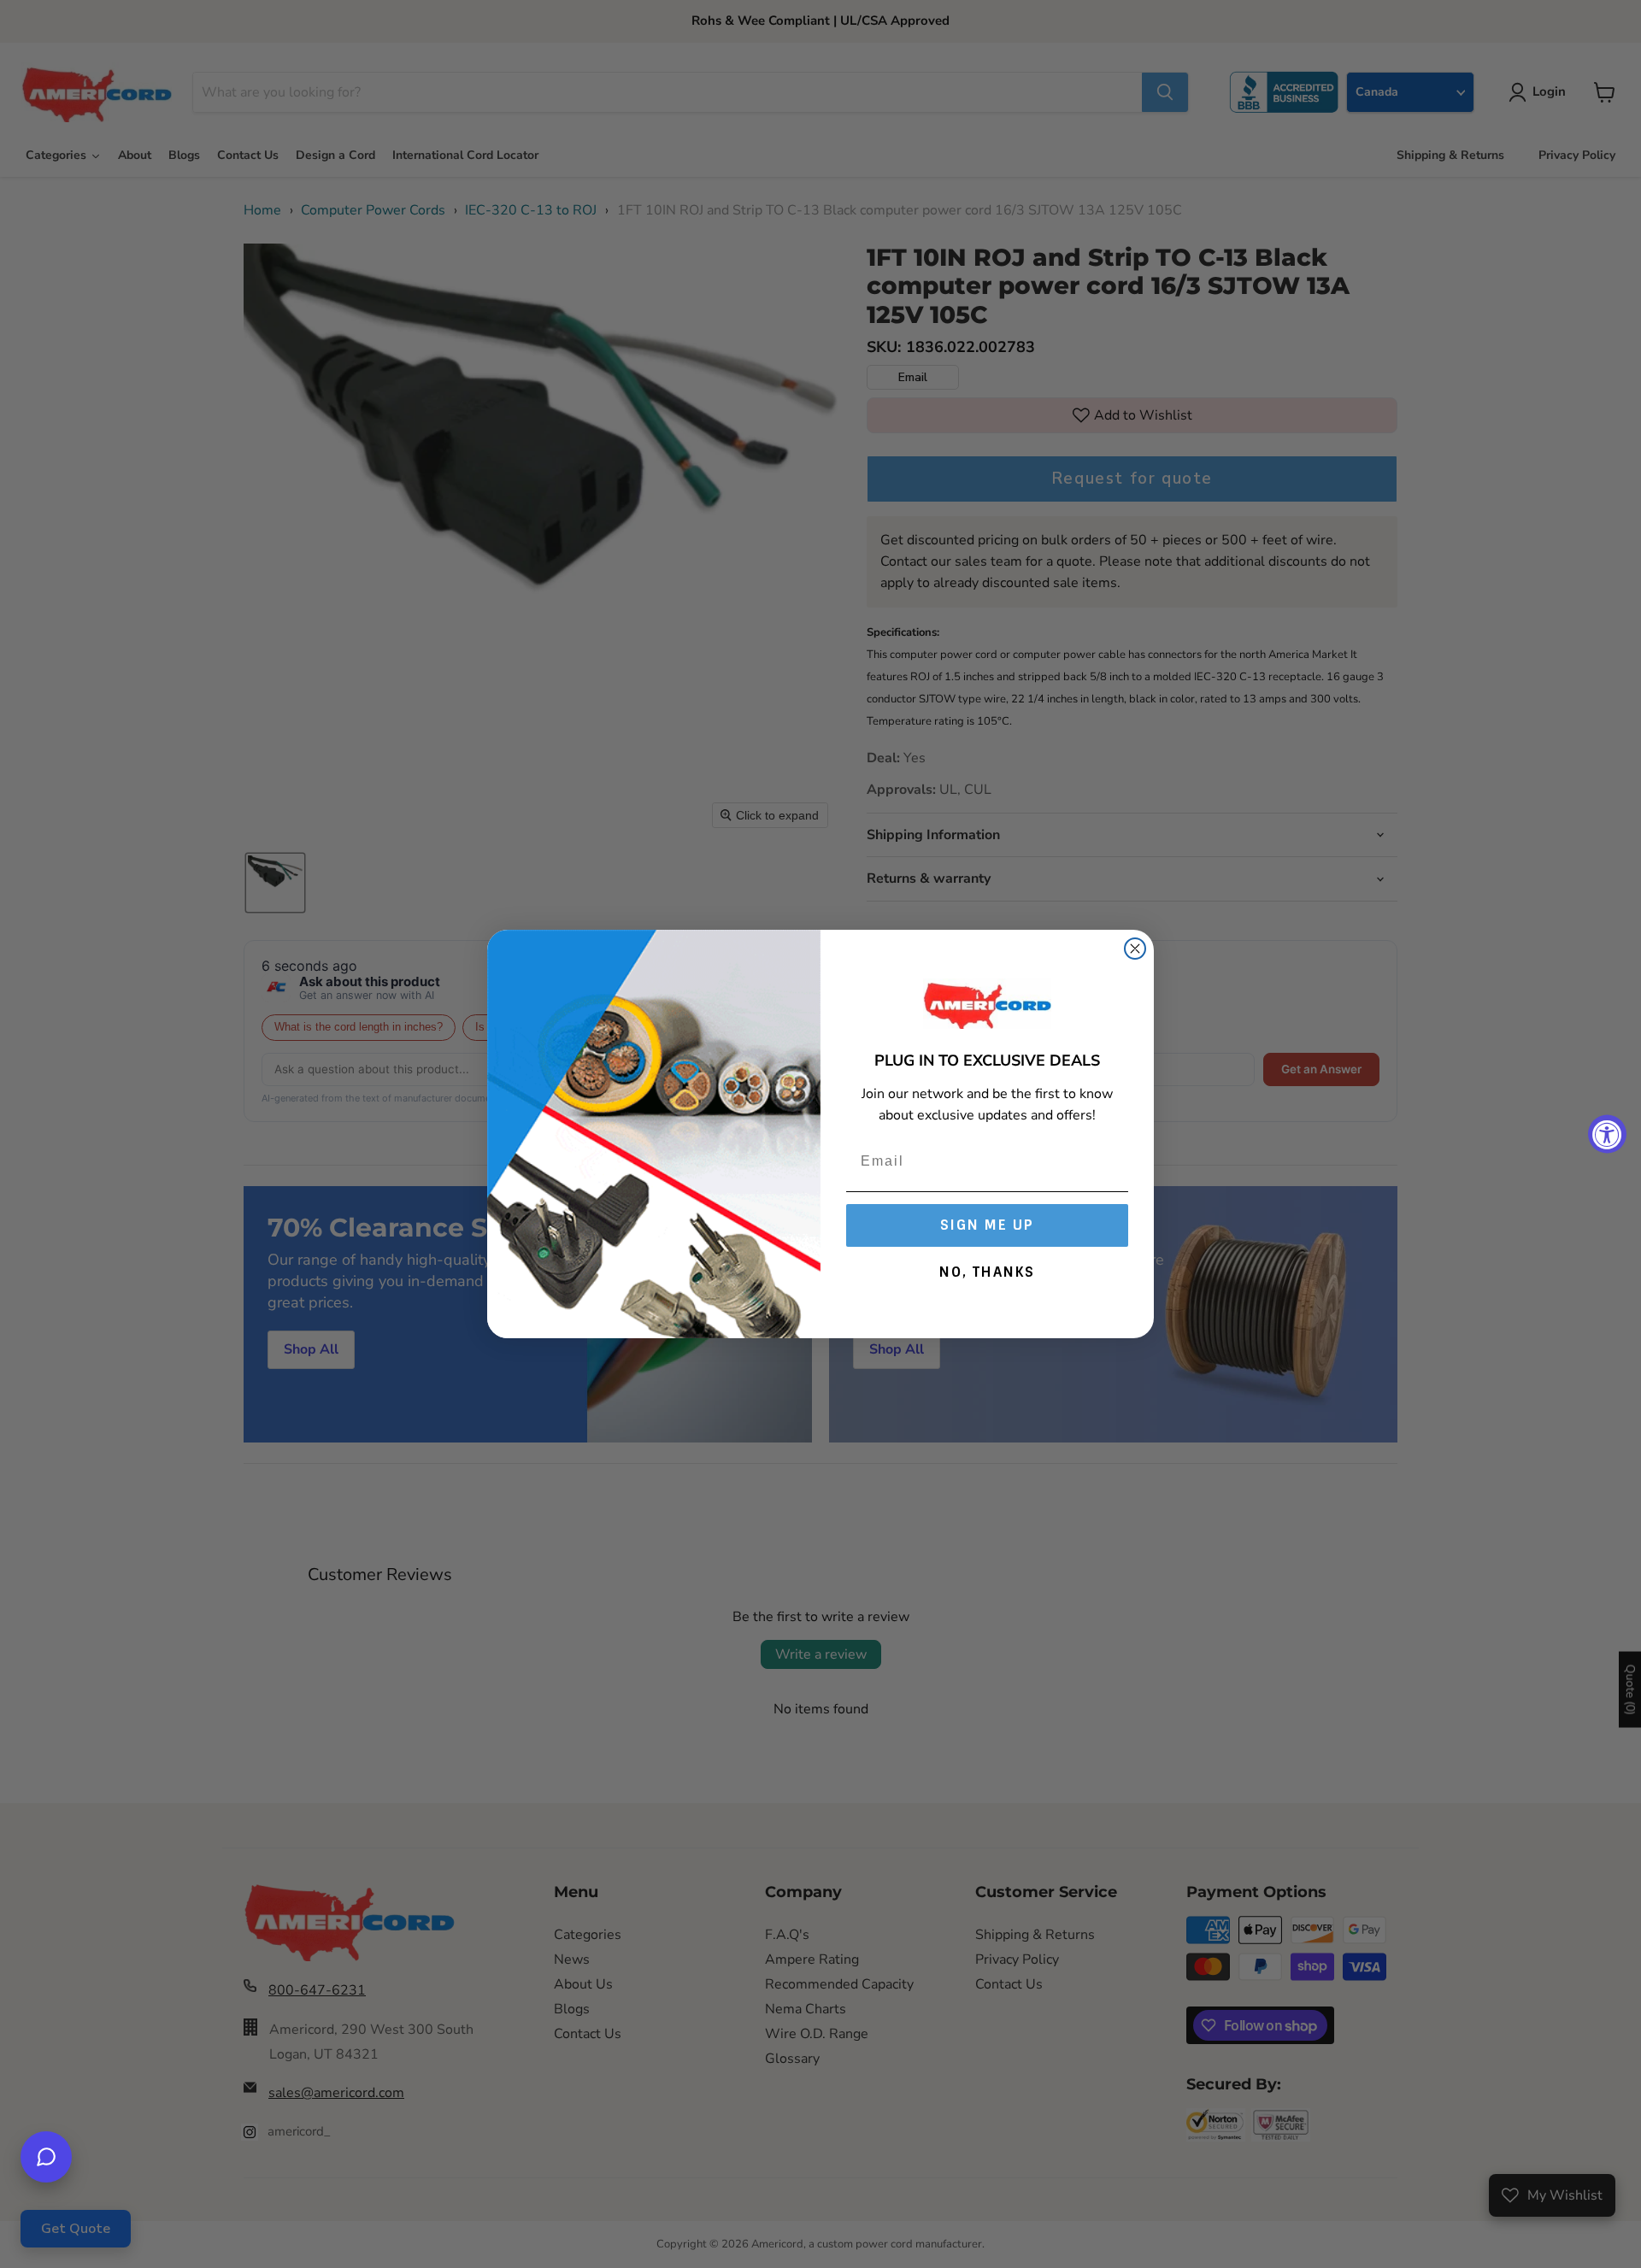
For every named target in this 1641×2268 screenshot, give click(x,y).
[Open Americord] (46, 2157)
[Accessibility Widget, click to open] (1607, 1134)
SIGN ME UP (987, 1225)
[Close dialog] (1135, 949)
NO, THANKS (987, 1272)
